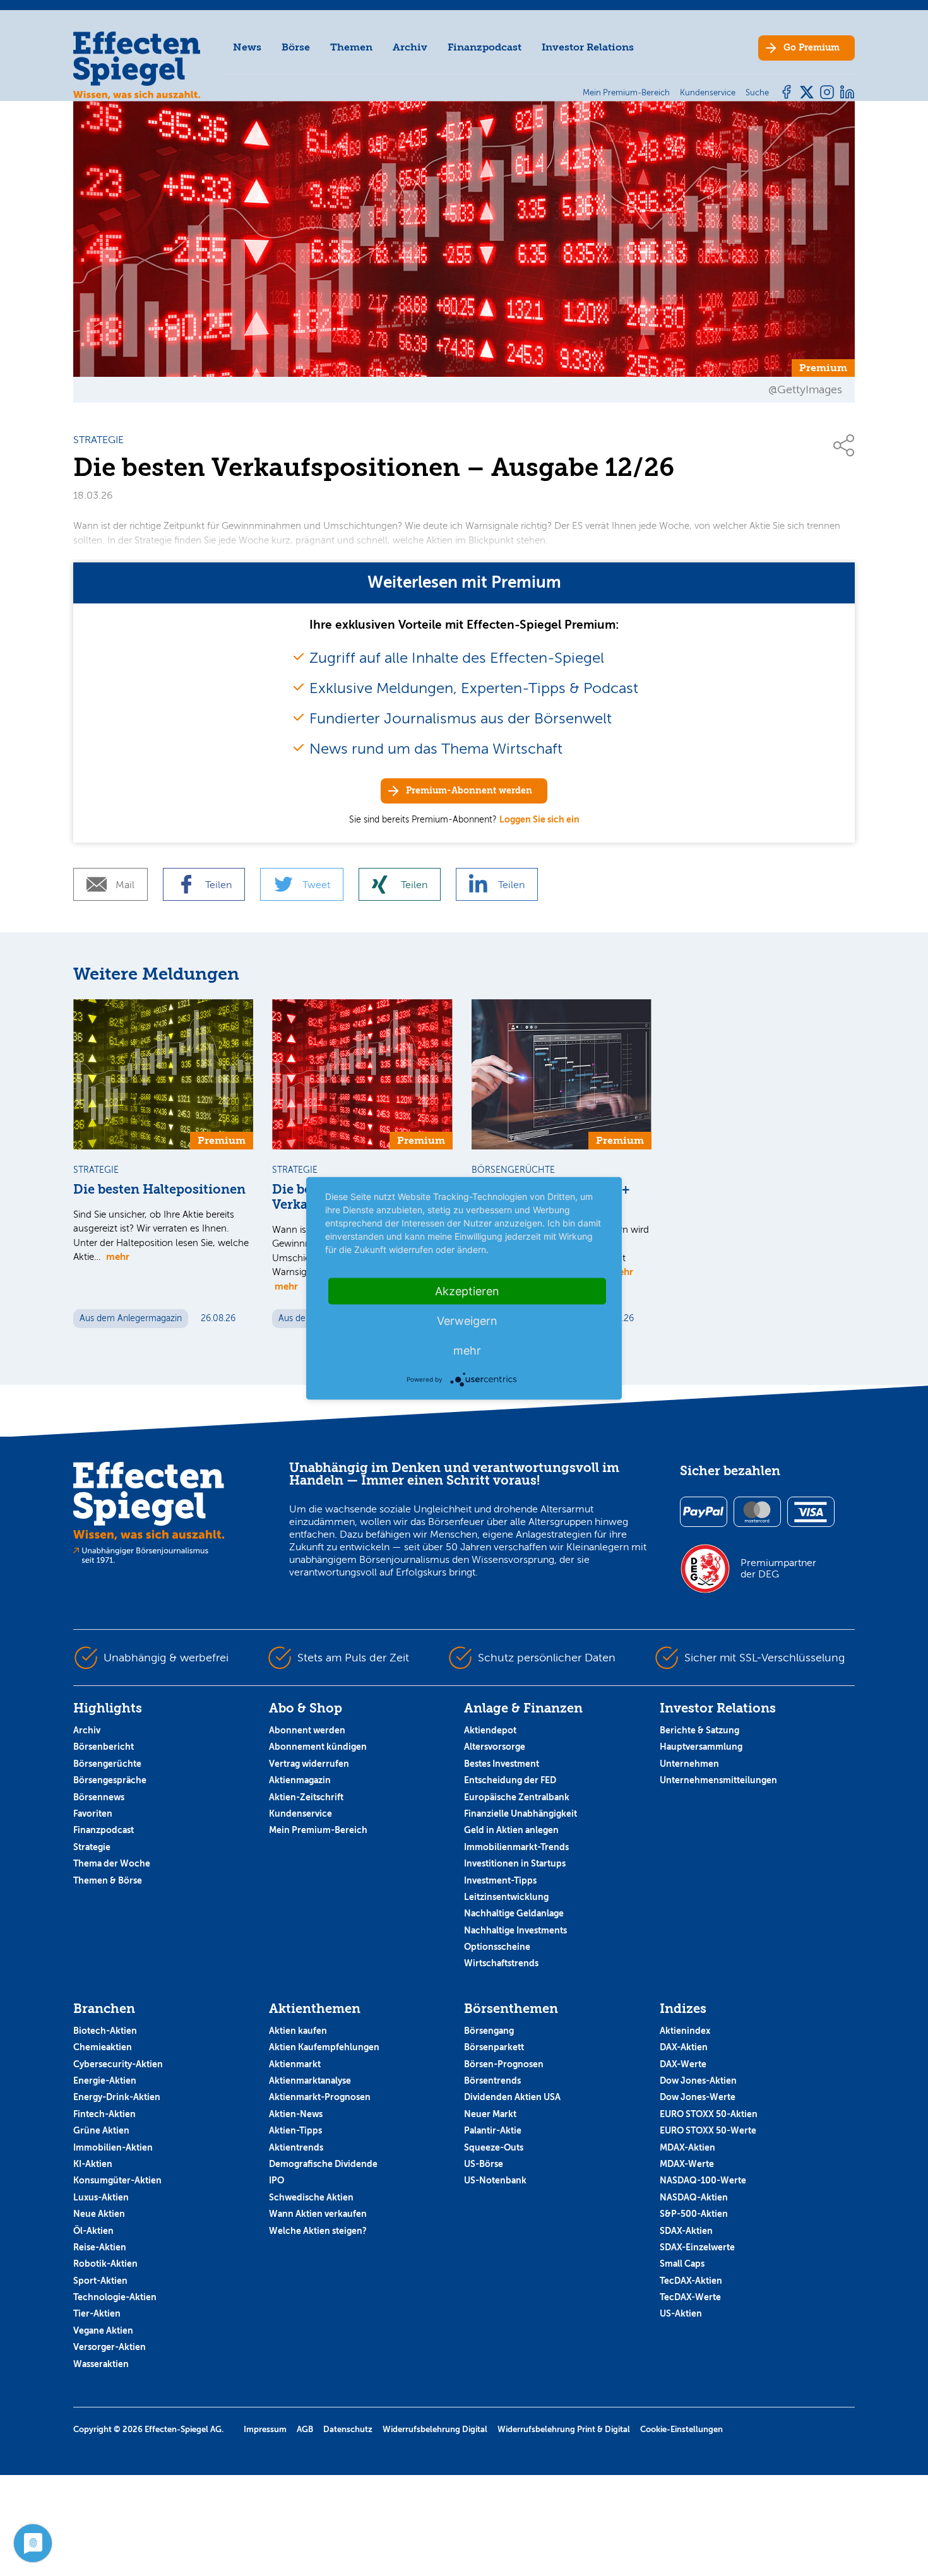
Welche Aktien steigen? (318, 2231)
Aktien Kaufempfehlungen (324, 2047)
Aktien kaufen (298, 2031)
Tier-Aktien (97, 2313)
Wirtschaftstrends (501, 1963)
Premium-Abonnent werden (469, 791)
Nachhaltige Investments (515, 1930)
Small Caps (682, 2264)
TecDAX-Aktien (691, 2281)
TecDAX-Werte (690, 2297)
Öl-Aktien (93, 2231)
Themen (351, 47)
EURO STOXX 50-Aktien (709, 2114)
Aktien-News (296, 2114)
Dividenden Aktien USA (512, 2097)
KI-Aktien (93, 2164)
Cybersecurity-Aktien (118, 2064)
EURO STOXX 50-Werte (708, 2130)
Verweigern (467, 1320)
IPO (277, 2180)
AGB (305, 2429)
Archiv (410, 47)
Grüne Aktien (101, 2130)
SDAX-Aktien (686, 2231)
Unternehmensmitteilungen (718, 1780)
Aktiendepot (490, 1730)
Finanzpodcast (485, 47)
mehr (118, 1256)
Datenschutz (348, 2429)
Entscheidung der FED (510, 1780)
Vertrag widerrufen (309, 1764)
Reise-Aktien (100, 2247)
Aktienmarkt (295, 2064)
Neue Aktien (99, 2214)
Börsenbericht (104, 1747)
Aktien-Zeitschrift (306, 1797)
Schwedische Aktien (311, 2197)
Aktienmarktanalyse (310, 2080)
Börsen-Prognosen (504, 2064)
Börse (296, 47)
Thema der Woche (112, 1863)
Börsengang (489, 2031)
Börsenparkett (494, 2047)
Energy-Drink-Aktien (117, 2097)
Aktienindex (685, 2031)
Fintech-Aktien (104, 2114)
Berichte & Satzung (699, 1730)
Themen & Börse (108, 1880)
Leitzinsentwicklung (506, 1897)
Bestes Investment (502, 1764)
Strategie (92, 1847)
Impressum (265, 2429)
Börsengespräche (110, 1780)
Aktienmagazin (300, 1780)
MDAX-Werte (687, 2164)
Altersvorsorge (495, 1747)
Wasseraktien (101, 2364)
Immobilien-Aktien (113, 2147)
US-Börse (484, 2164)
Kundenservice (300, 1813)
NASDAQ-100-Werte (703, 2180)
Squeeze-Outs (494, 2147)
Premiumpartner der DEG (778, 1569)
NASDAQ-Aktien (694, 2197)
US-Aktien (681, 2313)
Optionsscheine (497, 1947)
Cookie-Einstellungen (681, 2429)
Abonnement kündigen (318, 1747)
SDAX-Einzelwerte (697, 2247)
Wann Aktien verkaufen (318, 2214)
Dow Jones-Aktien (698, 2080)
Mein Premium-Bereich (318, 1830)
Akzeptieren (467, 1291)
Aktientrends (296, 2147)
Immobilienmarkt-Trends (516, 1847)
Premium (812, 48)
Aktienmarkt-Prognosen (320, 2097)
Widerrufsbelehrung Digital (435, 2429)
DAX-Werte (683, 2064)
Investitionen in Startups (515, 1863)
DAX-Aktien (684, 2047)
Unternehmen (689, 1764)
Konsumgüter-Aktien (117, 2180)
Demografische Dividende (323, 2164)
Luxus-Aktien (101, 2197)
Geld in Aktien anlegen (511, 1830)
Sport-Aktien (100, 2281)
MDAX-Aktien (687, 2147)
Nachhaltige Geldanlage (514, 1913)
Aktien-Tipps (295, 2130)
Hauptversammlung (701, 1747)
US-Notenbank (495, 2180)
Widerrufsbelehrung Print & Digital (564, 2429)
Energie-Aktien (105, 2080)
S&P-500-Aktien (694, 2214)
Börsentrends (492, 2080)
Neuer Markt (490, 2114)
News (247, 47)
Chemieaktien (103, 2047)
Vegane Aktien (103, 2330)
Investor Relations (588, 47)
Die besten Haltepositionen (159, 1190)
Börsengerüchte (107, 1764)
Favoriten (93, 1813)
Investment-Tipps (500, 1880)
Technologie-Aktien (115, 2297)
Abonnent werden (307, 1730)
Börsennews (99, 1797)
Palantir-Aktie (493, 2130)
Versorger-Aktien (110, 2347)
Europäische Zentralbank (517, 1797)
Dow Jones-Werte (698, 2097)
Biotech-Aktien (105, 2031)
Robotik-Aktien (105, 2264)
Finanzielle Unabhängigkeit (521, 1813)
